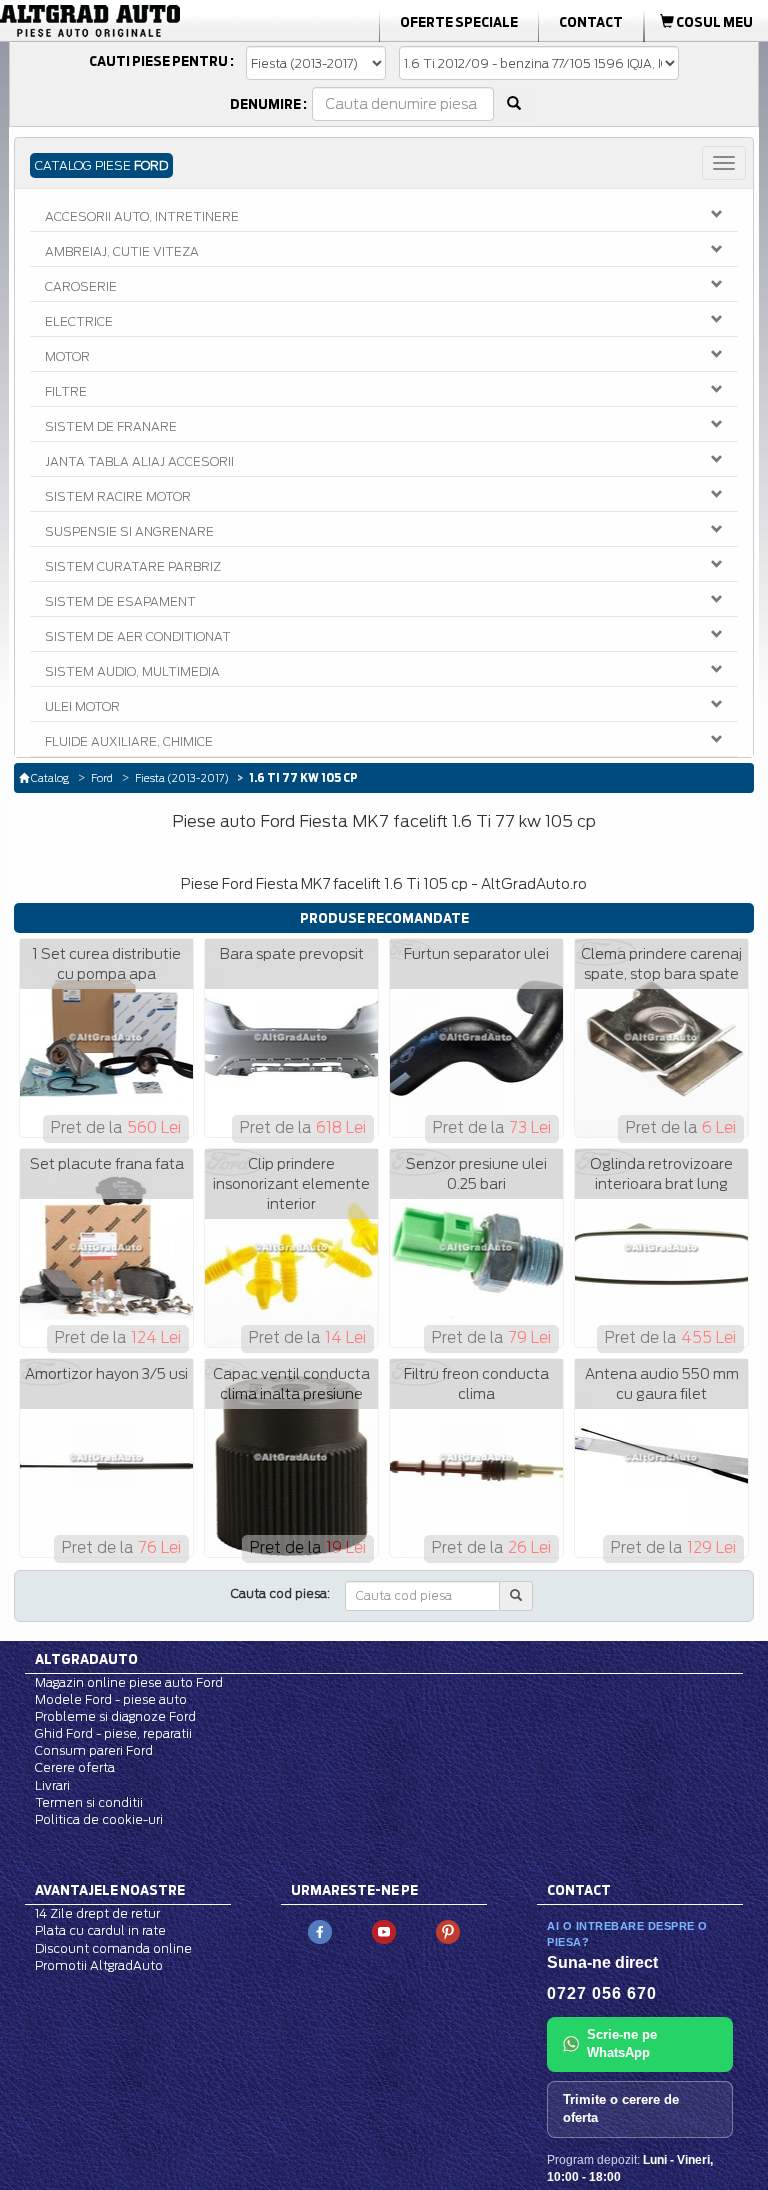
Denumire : (268, 104)
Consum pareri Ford (94, 1750)
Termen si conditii (89, 1802)
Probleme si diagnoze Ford (115, 1716)
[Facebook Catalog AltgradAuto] (320, 1931)
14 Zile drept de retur (97, 1913)
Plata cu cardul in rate (100, 1930)
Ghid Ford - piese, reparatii (113, 1733)
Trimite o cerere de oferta (621, 2109)
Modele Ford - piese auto (111, 1699)
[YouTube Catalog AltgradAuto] (384, 1931)
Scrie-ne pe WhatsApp (622, 2044)
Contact (591, 22)
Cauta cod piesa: (280, 1593)
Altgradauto (86, 1659)
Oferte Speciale (459, 22)
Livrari (52, 1785)
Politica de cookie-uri (99, 1819)
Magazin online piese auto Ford (129, 1682)
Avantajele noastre (110, 1890)
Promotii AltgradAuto (99, 1965)
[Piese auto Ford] (121, 21)
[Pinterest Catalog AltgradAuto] (448, 1931)
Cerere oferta (75, 1767)
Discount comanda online (113, 1948)
